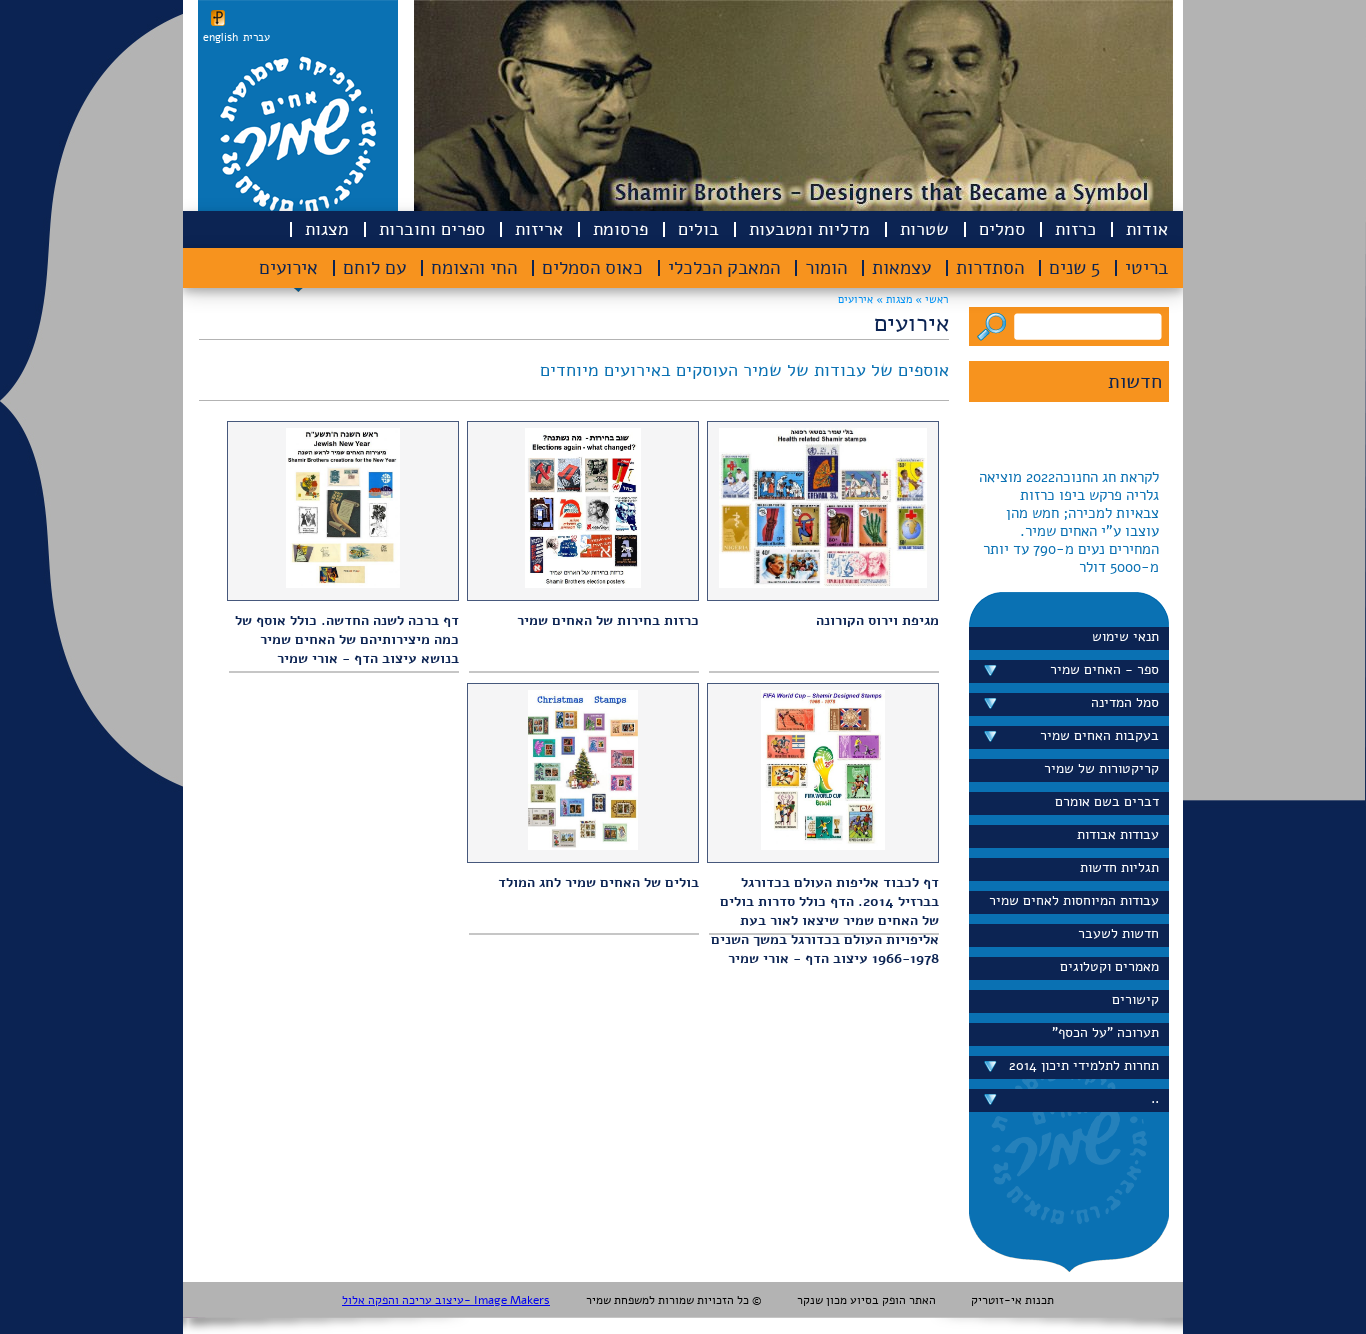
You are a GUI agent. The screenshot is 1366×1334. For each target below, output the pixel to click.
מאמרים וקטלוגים (1109, 966)
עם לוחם (374, 268)
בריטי (1146, 268)
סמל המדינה (1125, 702)
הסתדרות (990, 268)
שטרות (924, 229)
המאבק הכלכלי (724, 268)
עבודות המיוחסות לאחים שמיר (1074, 900)
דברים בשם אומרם (1107, 801)
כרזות (1075, 229)
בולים (698, 229)
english (220, 37)
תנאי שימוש (1125, 636)
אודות (1147, 229)
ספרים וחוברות (432, 229)
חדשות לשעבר (1118, 933)
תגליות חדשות (1119, 867)
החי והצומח (474, 268)
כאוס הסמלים (592, 268)
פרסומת (620, 229)
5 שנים (1074, 268)
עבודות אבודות (1118, 834)
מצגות (327, 229)
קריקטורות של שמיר (1101, 768)
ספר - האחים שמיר (1104, 669)
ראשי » (931, 299)
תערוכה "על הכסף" (1105, 1032)
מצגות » (892, 299)
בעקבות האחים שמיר (1099, 735)
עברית (256, 37)
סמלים (1002, 229)
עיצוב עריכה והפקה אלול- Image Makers (446, 1300)
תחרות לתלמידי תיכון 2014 (1084, 1065)
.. (1155, 1098)
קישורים (1135, 999)
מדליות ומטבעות (809, 229)
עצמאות (901, 268)
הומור (826, 268)
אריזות (539, 229)
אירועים (288, 268)
